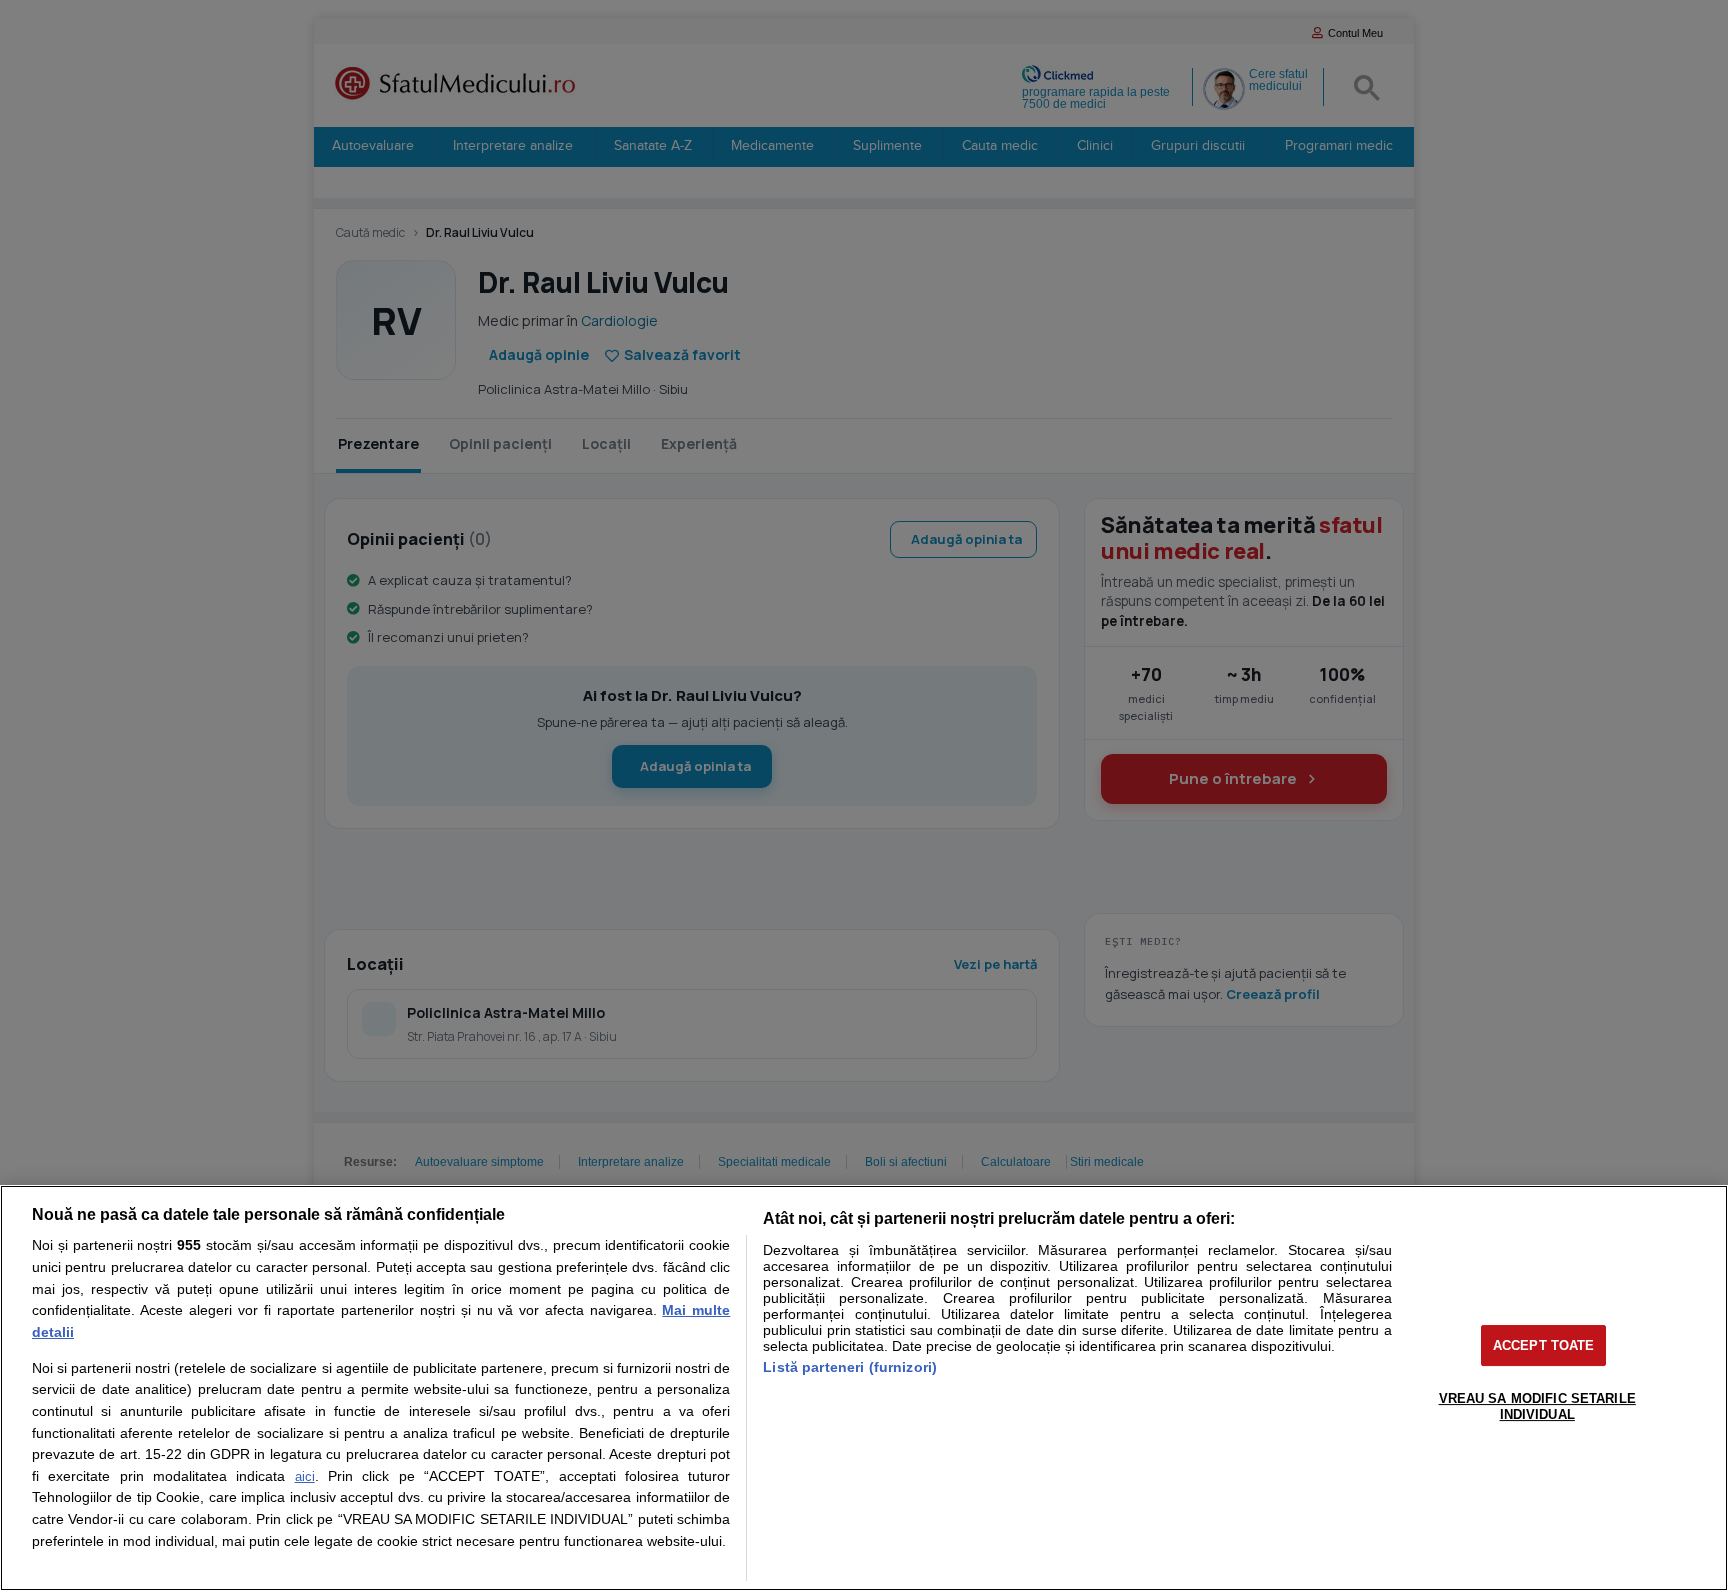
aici (305, 1476)
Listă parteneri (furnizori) (850, 1367)
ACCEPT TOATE (1544, 1345)
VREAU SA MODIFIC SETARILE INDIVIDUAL (1537, 1406)
